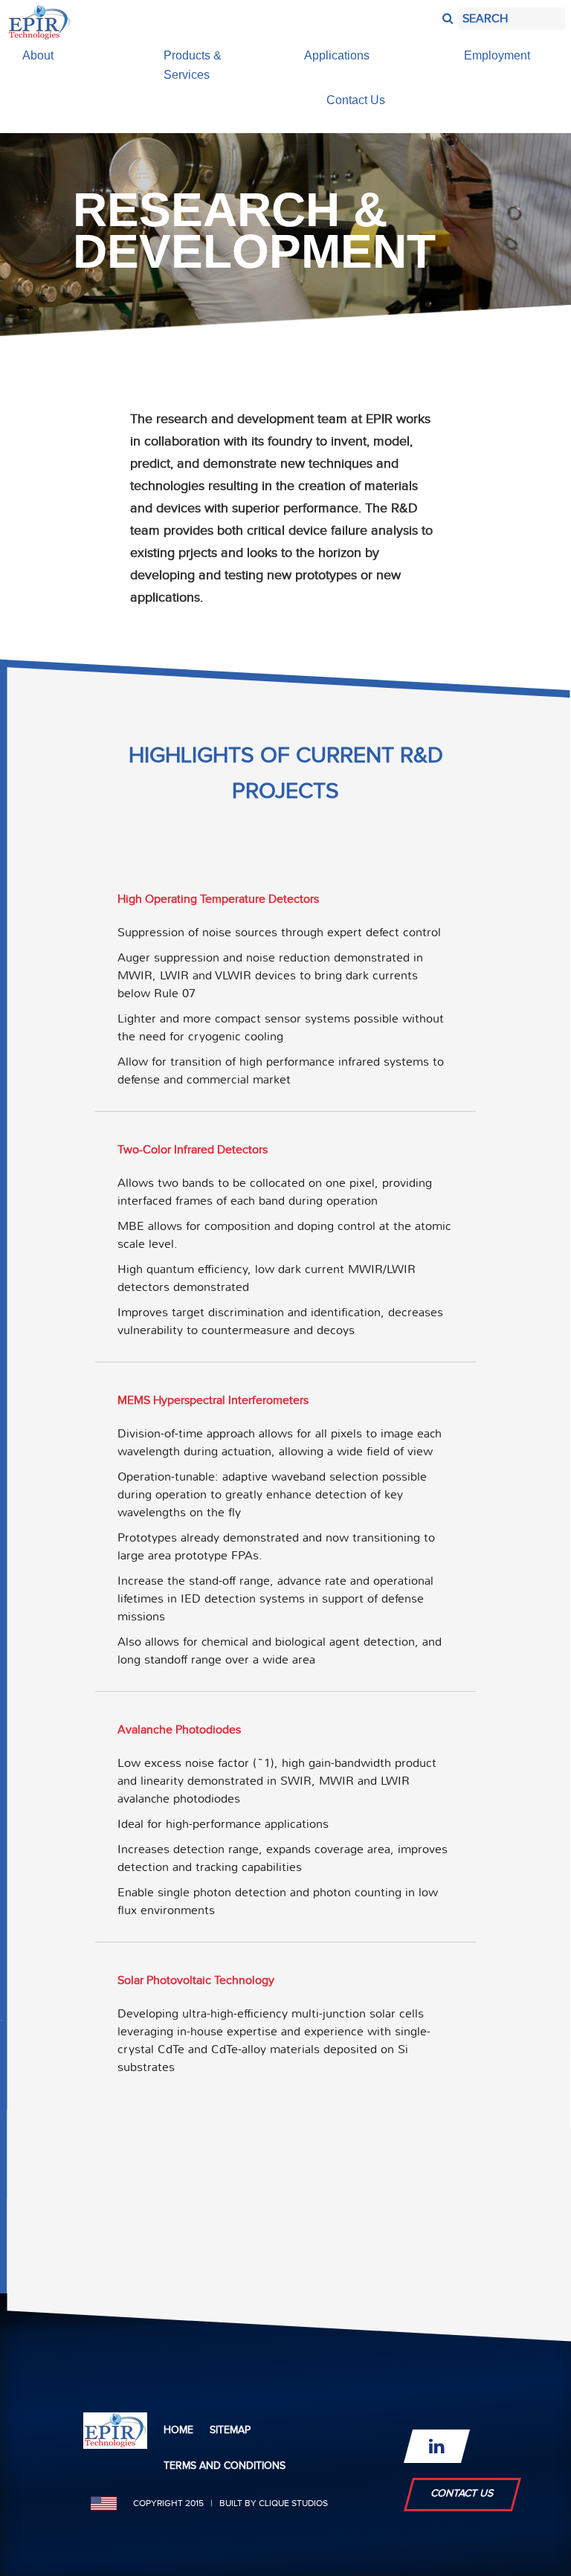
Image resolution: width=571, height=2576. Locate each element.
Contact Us (462, 2493)
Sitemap (230, 2430)
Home (178, 2430)
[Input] (446, 15)
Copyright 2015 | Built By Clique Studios (230, 2503)
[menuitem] (74, 56)
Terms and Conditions (225, 2466)
